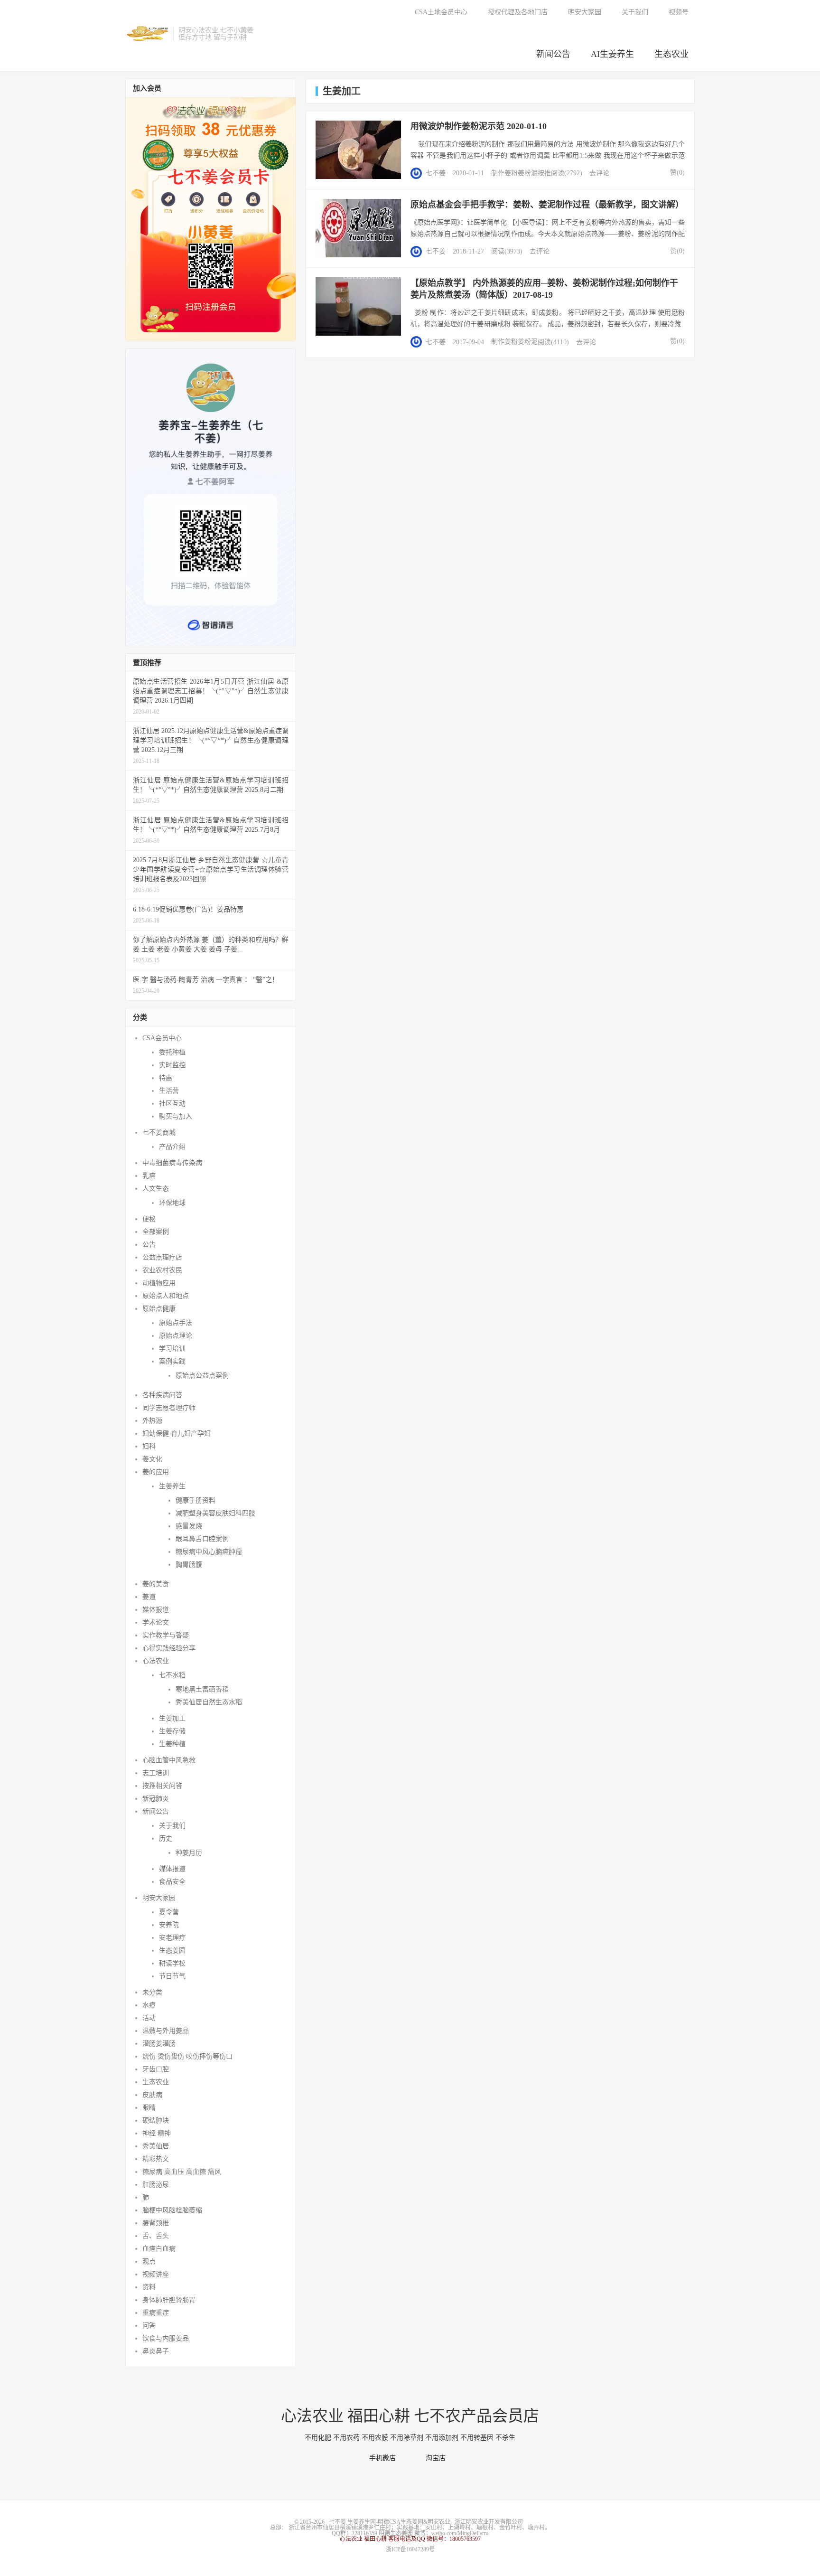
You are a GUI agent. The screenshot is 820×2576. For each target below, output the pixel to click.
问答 (149, 2326)
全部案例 (156, 1232)
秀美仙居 (156, 2146)
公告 (149, 1245)
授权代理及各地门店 (518, 12)
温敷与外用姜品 (166, 2031)
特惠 (166, 1078)
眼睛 (149, 2108)
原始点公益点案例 (202, 1376)
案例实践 (172, 1361)
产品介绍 (172, 1147)
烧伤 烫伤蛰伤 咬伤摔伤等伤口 (187, 2056)
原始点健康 (159, 1309)
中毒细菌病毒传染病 (172, 1163)
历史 (166, 1838)
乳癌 (149, 1176)
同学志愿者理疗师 (169, 1408)
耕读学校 (172, 1963)
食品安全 (172, 1882)
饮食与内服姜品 (166, 2338)
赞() (675, 173)
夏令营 (169, 1912)
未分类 (152, 1992)
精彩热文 (156, 2159)
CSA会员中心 (162, 1038)
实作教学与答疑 (166, 1635)
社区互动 (172, 1104)
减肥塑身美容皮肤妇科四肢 (215, 1513)
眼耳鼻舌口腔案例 (202, 1539)
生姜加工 (172, 1718)
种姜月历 (189, 1853)
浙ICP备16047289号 (410, 2549)
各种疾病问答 (162, 1395)
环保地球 (172, 1203)
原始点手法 (176, 1323)
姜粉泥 (528, 173)
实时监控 (172, 1065)
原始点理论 (176, 1336)
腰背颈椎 (156, 2223)
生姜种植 (172, 1744)
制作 (498, 173)
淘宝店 (438, 2458)
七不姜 (436, 173)
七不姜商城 (159, 1133)
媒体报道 (156, 1610)
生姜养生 (172, 1486)
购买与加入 (176, 1116)
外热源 (152, 1421)
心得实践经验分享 (169, 1648)
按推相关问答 (162, 1786)
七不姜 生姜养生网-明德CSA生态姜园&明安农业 (147, 34)
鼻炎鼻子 (156, 2351)
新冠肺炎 (156, 1799)
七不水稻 (172, 1675)
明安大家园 (585, 12)
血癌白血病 (159, 2249)
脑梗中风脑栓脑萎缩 (172, 2210)
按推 (544, 173)
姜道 (149, 1597)
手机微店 (385, 2458)
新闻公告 (553, 54)
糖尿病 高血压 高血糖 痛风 (182, 2172)
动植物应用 (159, 1283)
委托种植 (172, 1052)
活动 (149, 2018)
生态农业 (671, 54)
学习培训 (172, 1349)
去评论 (599, 173)
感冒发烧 (189, 1526)
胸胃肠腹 (189, 1565)
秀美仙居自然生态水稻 (209, 1702)
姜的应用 (156, 1472)
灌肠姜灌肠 (159, 2044)
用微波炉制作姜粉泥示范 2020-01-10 (479, 126)
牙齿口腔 (156, 2069)
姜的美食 (156, 1584)
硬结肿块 (156, 2120)
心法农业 (156, 1661)
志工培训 (156, 1773)
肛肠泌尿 (156, 2185)
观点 (149, 2261)
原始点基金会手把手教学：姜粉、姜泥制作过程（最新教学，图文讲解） (547, 205)
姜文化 (152, 1459)
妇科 (149, 1446)
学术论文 (156, 1622)
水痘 (149, 2005)
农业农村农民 (162, 1270)
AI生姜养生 (612, 54)
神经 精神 (157, 2133)
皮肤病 (152, 2095)
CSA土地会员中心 (441, 12)
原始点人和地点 (166, 1296)
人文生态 (156, 1189)
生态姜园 (172, 1951)
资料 (149, 2287)
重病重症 (156, 2313)
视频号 (679, 12)
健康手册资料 (196, 1500)
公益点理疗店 (162, 1257)
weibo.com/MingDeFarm (460, 2533)
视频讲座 (156, 2274)
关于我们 (635, 12)
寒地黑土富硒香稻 (202, 1689)
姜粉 (511, 173)
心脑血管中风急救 (169, 1760)
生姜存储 (172, 1731)
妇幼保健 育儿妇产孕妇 (177, 1434)
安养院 (169, 1925)
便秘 (149, 1219)
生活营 (169, 1091)
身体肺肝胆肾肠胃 (169, 2300)
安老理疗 (172, 1938)
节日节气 (172, 1976)
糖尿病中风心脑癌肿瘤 (209, 1552)
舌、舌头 (156, 2236)
